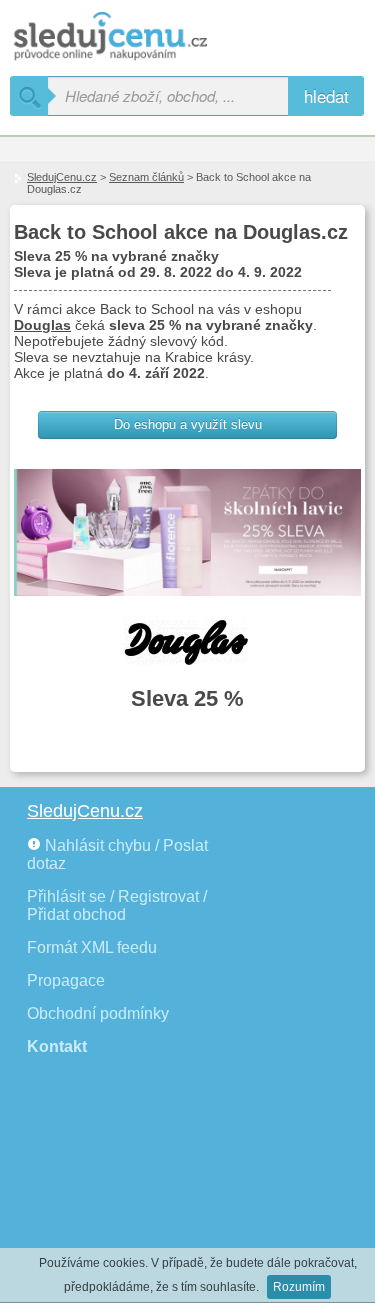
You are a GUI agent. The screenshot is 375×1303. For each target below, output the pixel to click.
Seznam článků (146, 177)
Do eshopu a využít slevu (188, 424)
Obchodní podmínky (98, 1013)
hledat (326, 95)
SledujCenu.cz (62, 177)
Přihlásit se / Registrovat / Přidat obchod (117, 905)
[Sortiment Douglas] (187, 641)
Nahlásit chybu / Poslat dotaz (117, 854)
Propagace (66, 980)
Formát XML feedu (92, 947)
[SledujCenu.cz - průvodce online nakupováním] (140, 37)
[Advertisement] (120, 1190)
